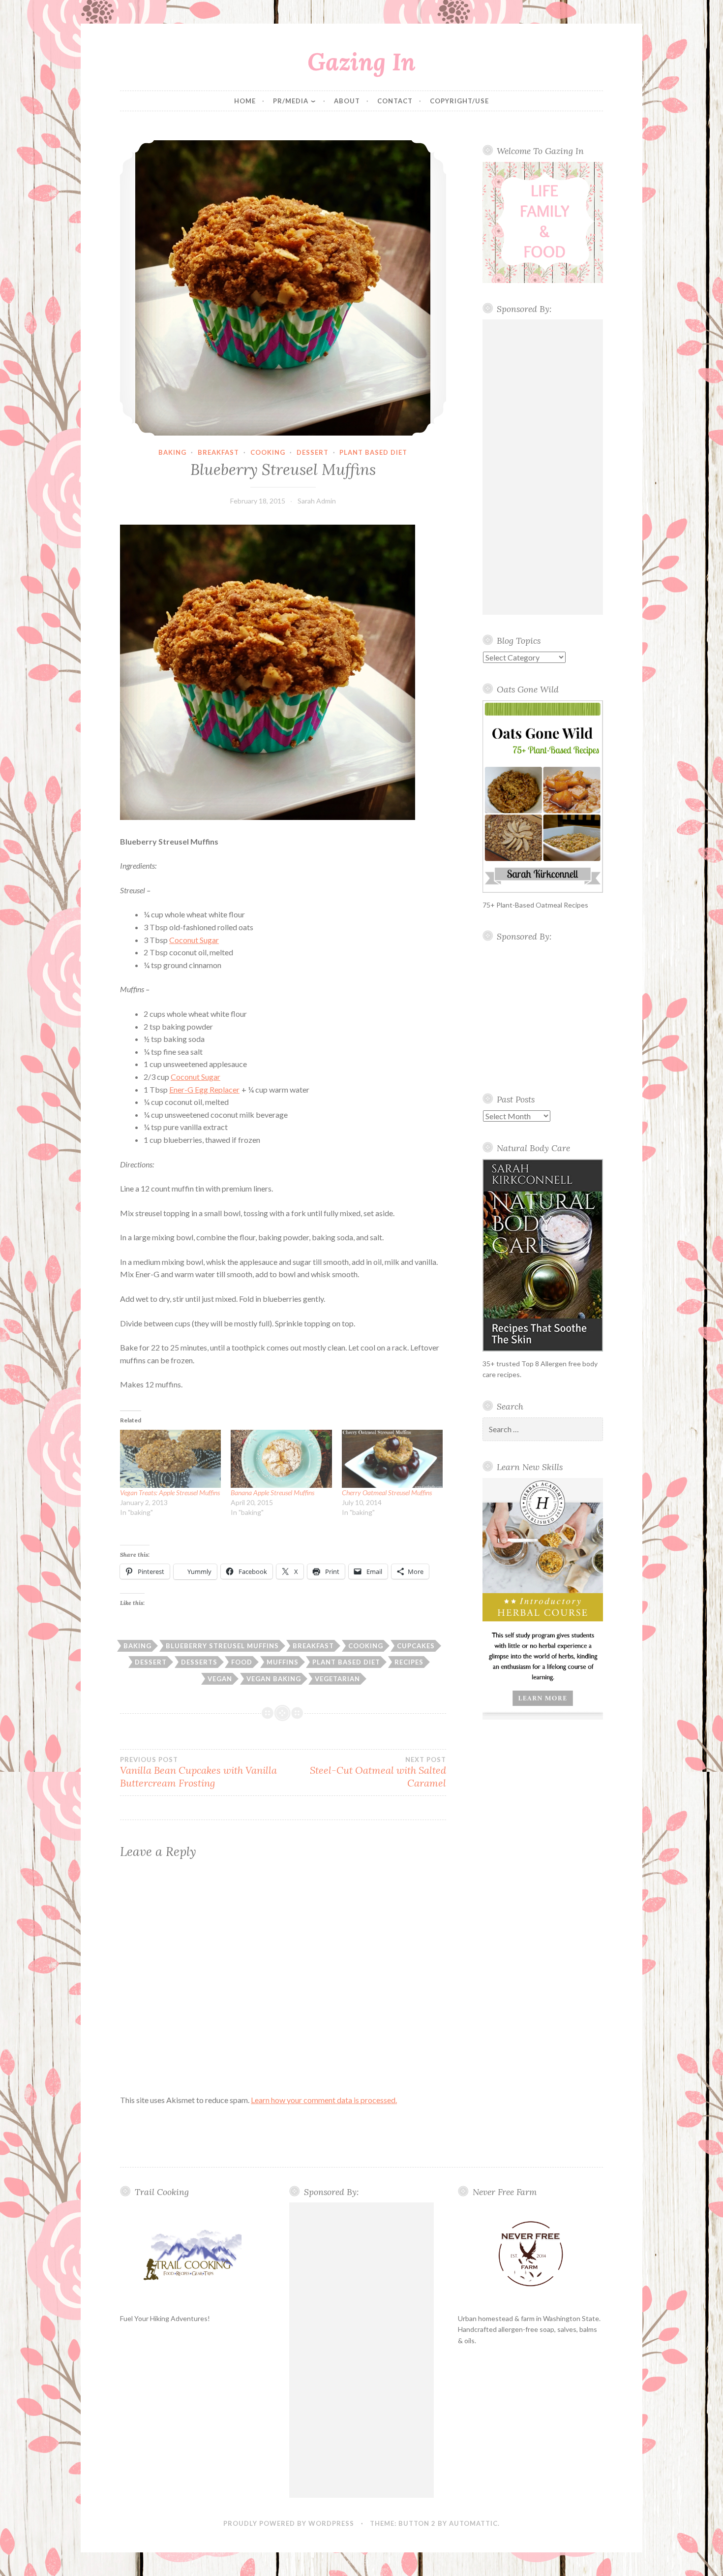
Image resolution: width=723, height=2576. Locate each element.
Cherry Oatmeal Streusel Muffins (387, 1492)
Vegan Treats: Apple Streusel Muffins (170, 1492)
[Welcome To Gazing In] (543, 222)
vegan (220, 1679)
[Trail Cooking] (193, 2254)
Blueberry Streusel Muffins (222, 1646)
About (347, 101)
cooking (268, 452)
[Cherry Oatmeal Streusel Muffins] (392, 1459)
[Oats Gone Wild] (543, 797)
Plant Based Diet (373, 452)
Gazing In (361, 62)
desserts (199, 1662)
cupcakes (416, 1646)
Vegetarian (337, 1679)
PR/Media (291, 101)
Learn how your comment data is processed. (324, 2100)
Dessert (313, 452)
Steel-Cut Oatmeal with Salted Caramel (378, 1772)
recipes (409, 1662)
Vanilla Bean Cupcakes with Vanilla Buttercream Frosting (198, 1772)
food (242, 1662)
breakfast (218, 452)
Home (245, 101)
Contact (395, 101)
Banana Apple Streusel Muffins (272, 1492)
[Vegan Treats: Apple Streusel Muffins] (170, 1459)
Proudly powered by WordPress (289, 2523)
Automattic (473, 2523)
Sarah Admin (317, 501)
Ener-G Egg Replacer (204, 1089)
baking (172, 452)
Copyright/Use (459, 101)
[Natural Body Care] (543, 1255)
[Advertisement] (543, 467)
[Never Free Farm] (530, 2254)
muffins (283, 1662)
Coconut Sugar (194, 940)
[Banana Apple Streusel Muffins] (281, 1459)
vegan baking (274, 1679)
